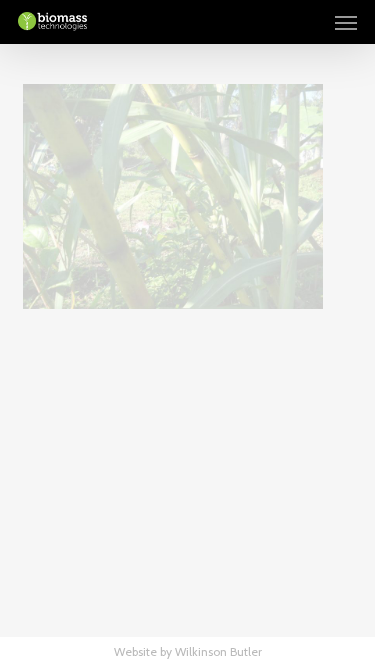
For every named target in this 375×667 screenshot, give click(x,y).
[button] (346, 22)
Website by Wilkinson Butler (188, 651)
